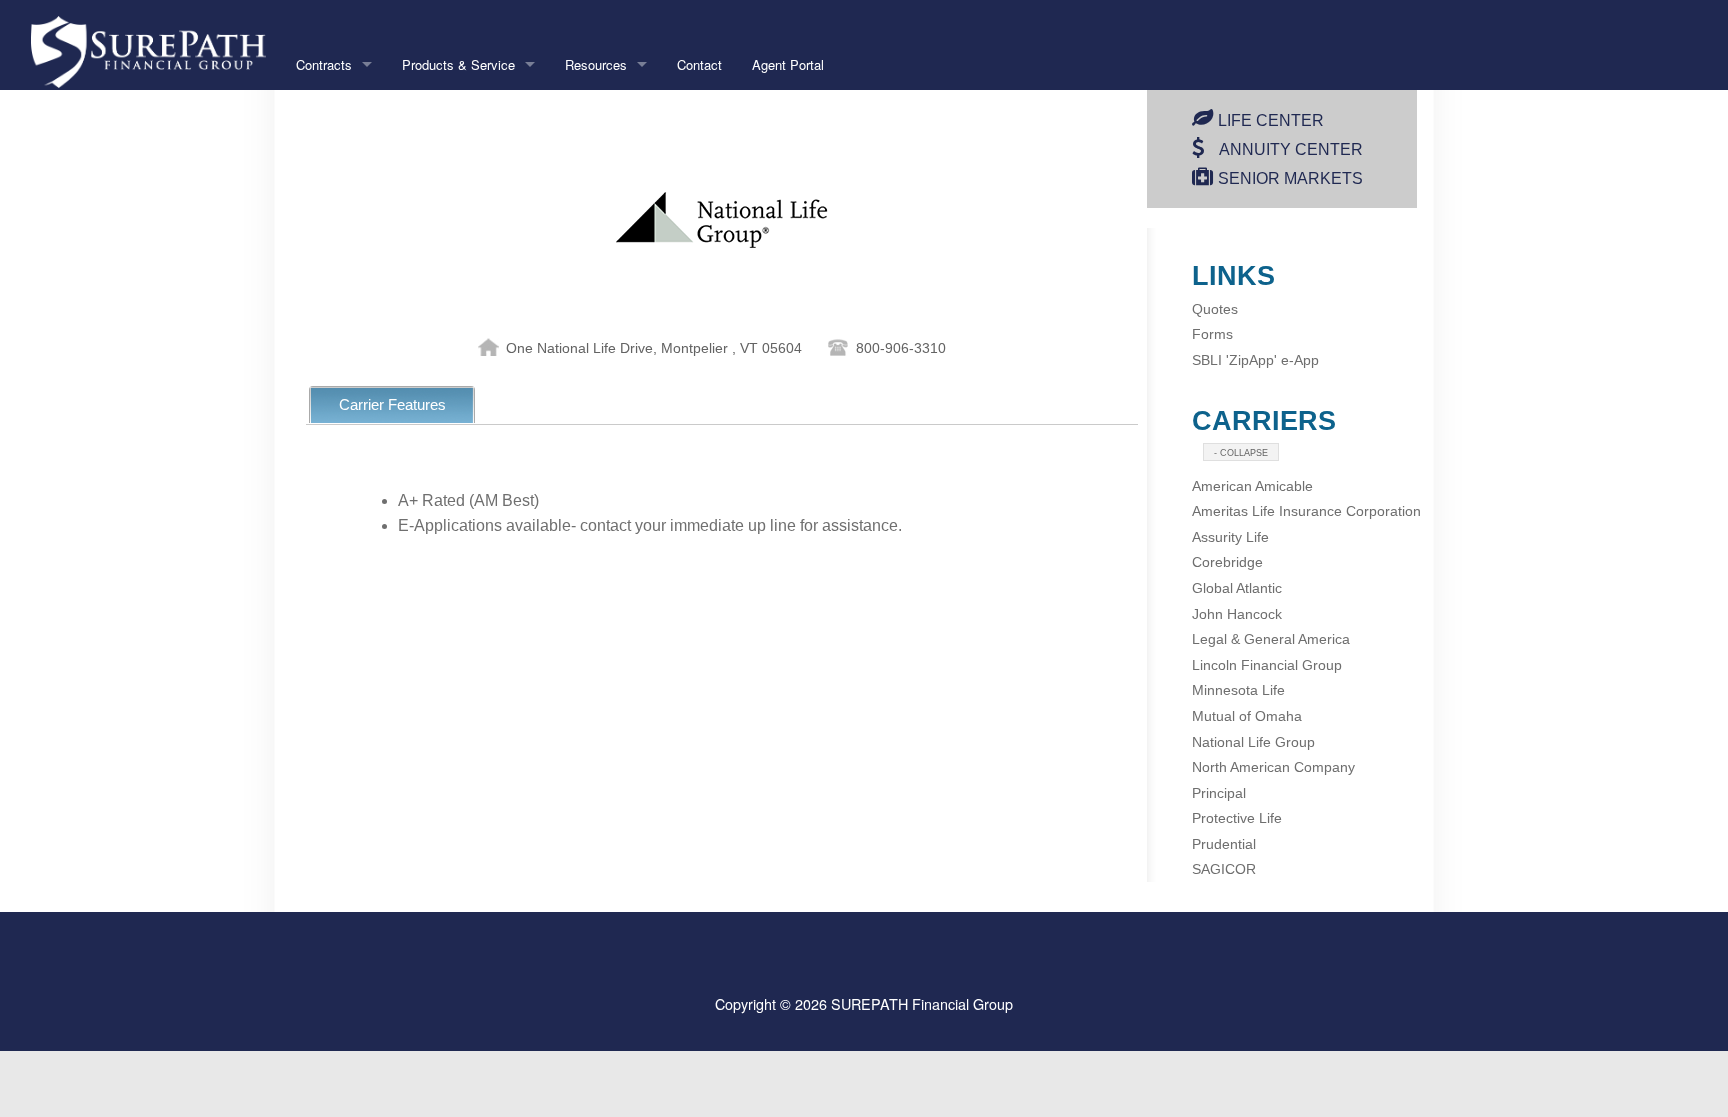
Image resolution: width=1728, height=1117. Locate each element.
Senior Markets (1290, 178)
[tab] (392, 404)
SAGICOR (1224, 869)
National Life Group (1253, 742)
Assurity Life (1230, 537)
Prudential (1224, 844)
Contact (699, 64)
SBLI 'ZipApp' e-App (1255, 360)
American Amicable (1252, 486)
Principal (1219, 793)
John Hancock (1237, 614)
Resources (596, 64)
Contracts (324, 64)
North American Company (1273, 767)
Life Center (1271, 120)
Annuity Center (1291, 149)
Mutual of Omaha (1247, 716)
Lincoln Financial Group (1267, 665)
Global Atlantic (1237, 588)
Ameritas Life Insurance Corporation (1306, 511)
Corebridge (1227, 562)
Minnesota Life (1238, 690)
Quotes (1215, 309)
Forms (1212, 334)
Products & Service (458, 64)
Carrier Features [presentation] (392, 404)
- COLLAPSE (1241, 453)
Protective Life (1237, 818)
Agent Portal (788, 64)
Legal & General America (1271, 639)
